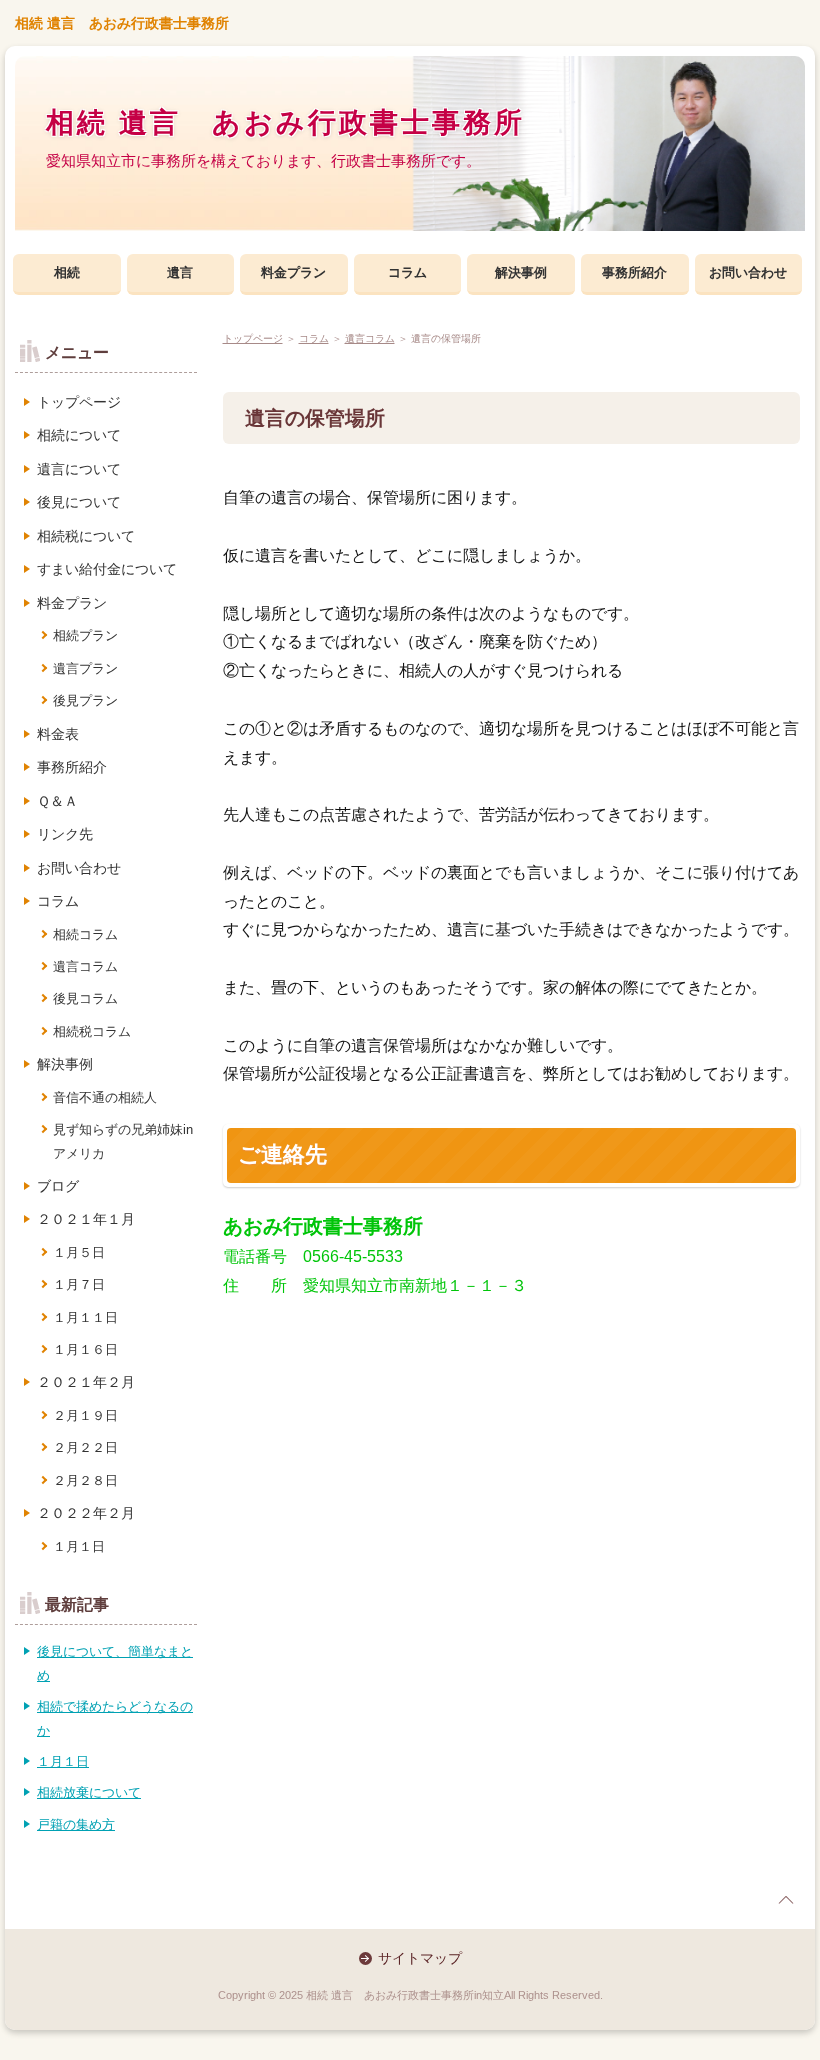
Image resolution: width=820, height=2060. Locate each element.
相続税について (86, 536)
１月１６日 (85, 1349)
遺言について (79, 469)
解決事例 (521, 272)
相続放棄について (89, 1792)
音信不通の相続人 (105, 1097)
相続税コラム (92, 1031)
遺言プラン (85, 668)
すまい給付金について (107, 569)
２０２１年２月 (86, 1382)
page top (786, 1900)
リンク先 (65, 834)
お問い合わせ (748, 272)
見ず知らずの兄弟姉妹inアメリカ (123, 1141)
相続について (79, 435)
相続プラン (85, 635)
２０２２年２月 (86, 1513)
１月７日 (79, 1284)
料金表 (58, 734)
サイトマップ (420, 1958)
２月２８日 (85, 1480)
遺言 (180, 272)
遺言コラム (370, 338)
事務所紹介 (634, 272)
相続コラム (85, 934)
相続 (67, 272)
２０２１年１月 (86, 1219)
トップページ (253, 338)
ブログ (58, 1186)
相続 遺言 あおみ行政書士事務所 (122, 23)
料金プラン (293, 272)
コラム (407, 272)
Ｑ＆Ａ (57, 801)
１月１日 (79, 1546)
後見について (79, 502)
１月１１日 (85, 1317)
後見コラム (85, 998)
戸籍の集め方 (76, 1824)
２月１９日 (85, 1415)
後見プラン (85, 700)
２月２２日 (85, 1447)
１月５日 (79, 1252)
